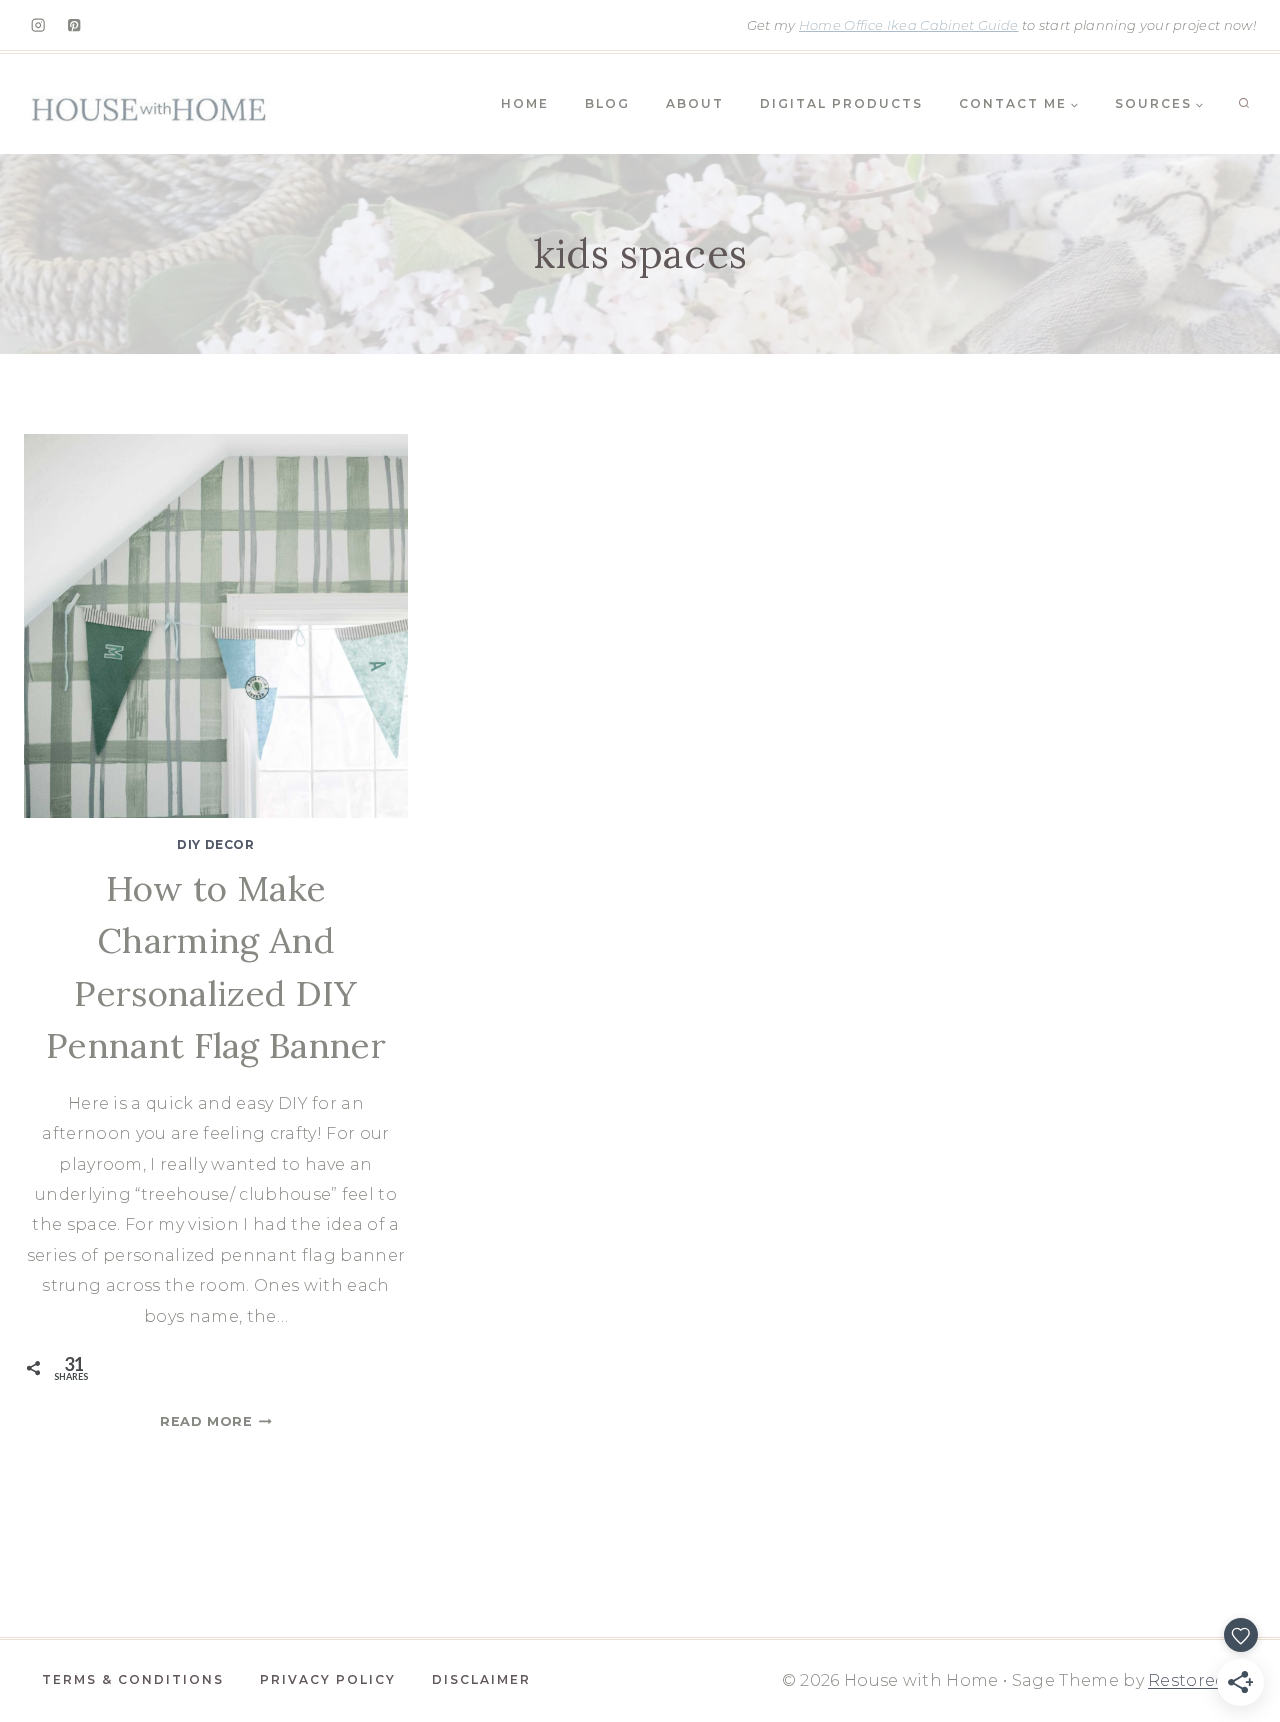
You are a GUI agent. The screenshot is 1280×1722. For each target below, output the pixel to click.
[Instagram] (38, 25)
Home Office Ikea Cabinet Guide (909, 25)
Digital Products (841, 103)
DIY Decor (215, 844)
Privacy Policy (328, 1679)
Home (525, 103)
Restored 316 (1202, 1680)
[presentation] (216, 626)
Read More (216, 1421)
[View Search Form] (1244, 104)
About (695, 103)
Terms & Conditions (133, 1679)
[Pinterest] (74, 25)
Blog (607, 103)
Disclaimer (481, 1679)
